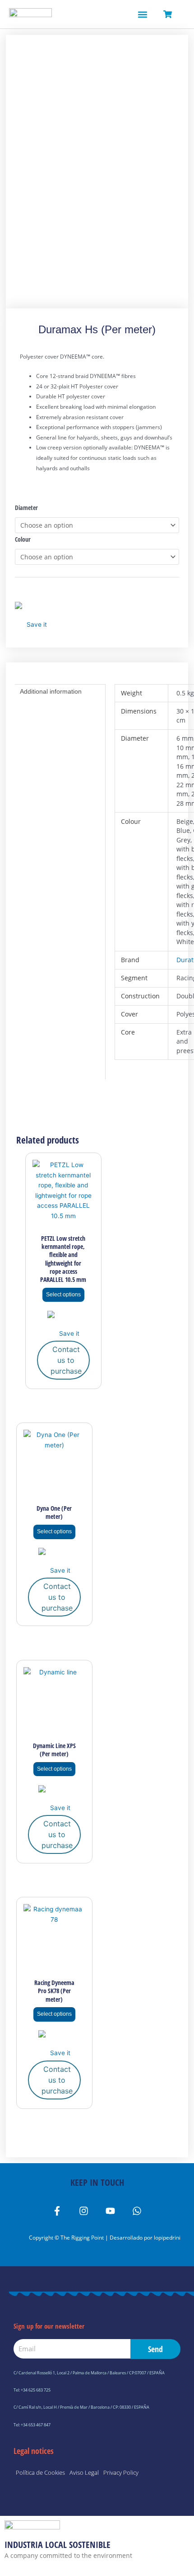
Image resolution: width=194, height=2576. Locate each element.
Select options (63, 1295)
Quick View (63, 1222)
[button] (142, 14)
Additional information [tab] (51, 692)
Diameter (26, 508)
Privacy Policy (121, 2472)
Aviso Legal (84, 2472)
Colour (23, 539)
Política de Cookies (40, 2472)
